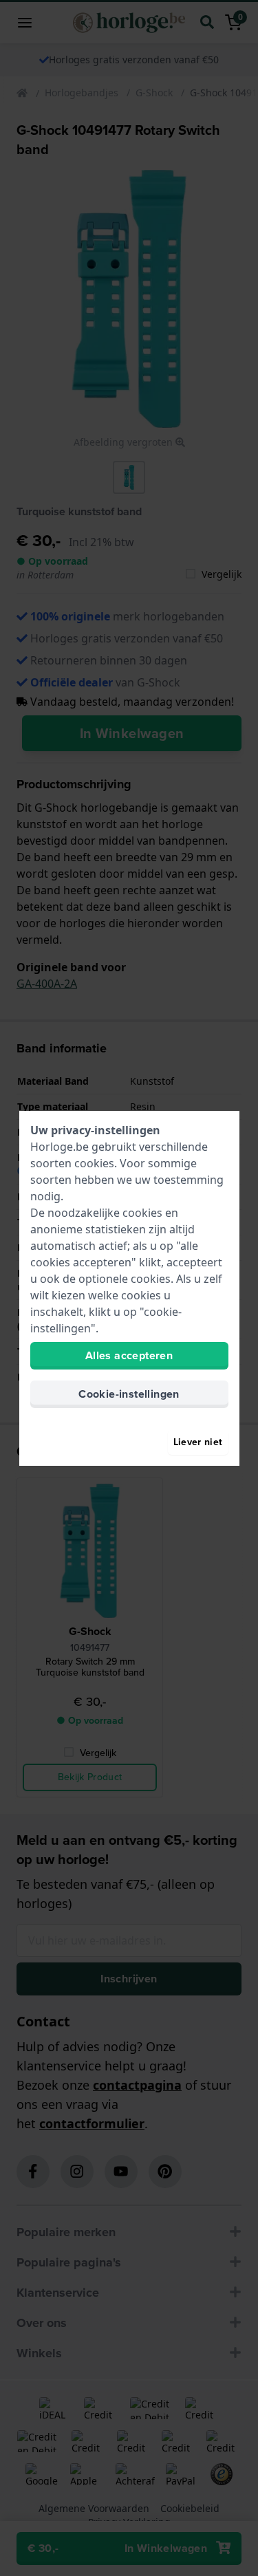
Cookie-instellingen (129, 1394)
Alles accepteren (129, 1355)
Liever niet (198, 1442)
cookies (94, 1163)
